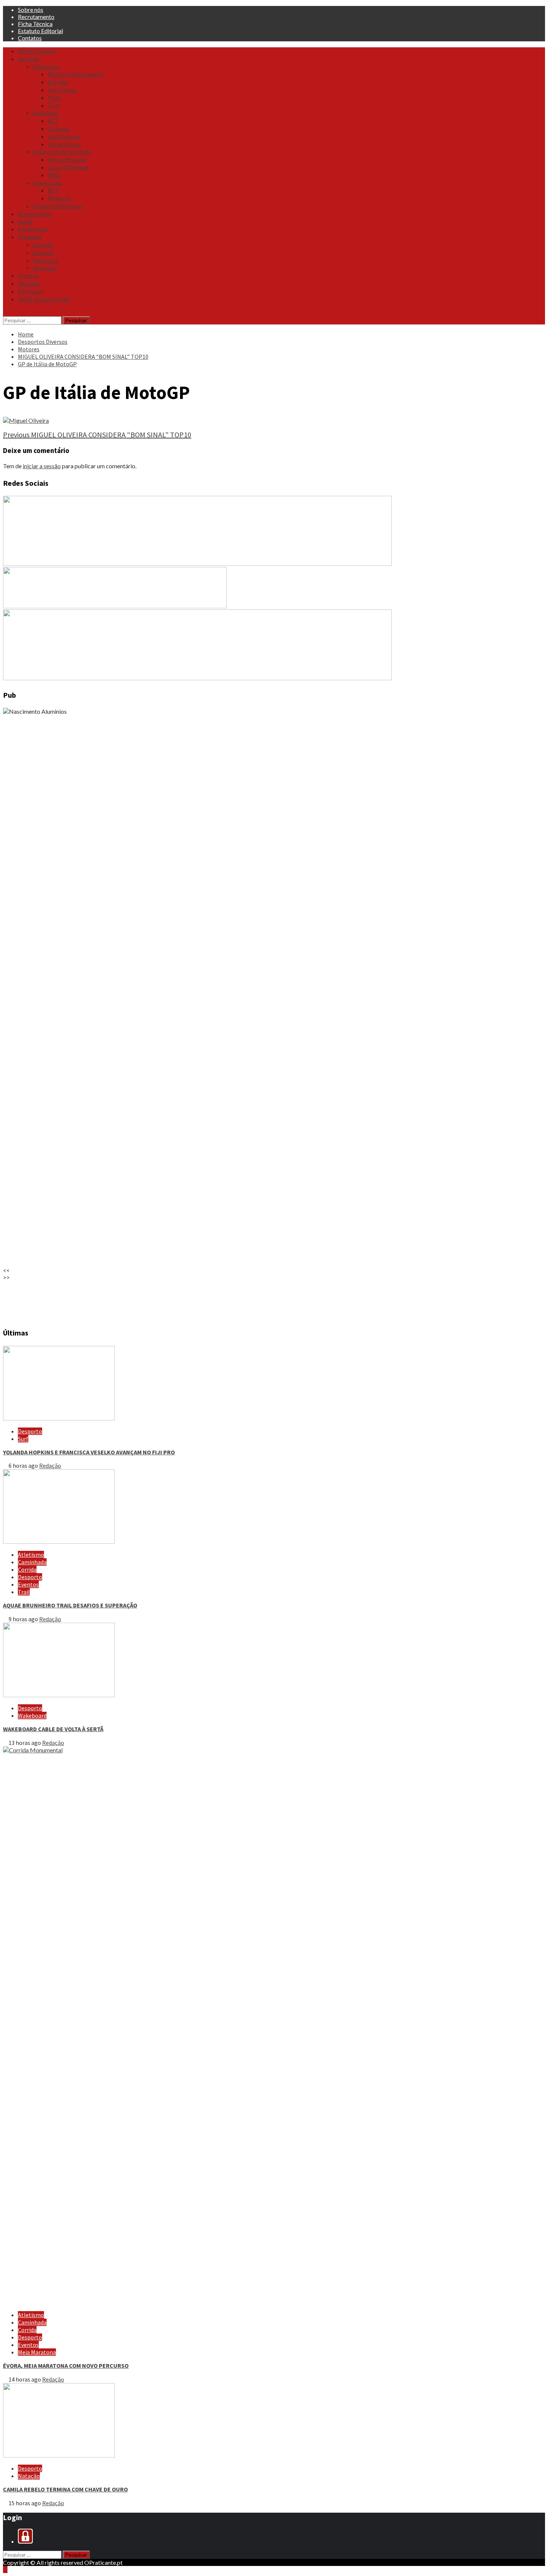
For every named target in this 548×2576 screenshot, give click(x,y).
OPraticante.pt (37, 51)
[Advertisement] (227, 1300)
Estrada (58, 82)
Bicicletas (45, 113)
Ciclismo (59, 129)
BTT (53, 121)
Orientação (47, 183)
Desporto (30, 1431)
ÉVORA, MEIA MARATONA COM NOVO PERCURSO (66, 2366)
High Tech (46, 260)
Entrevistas (33, 229)
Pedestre (59, 198)
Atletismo (46, 67)
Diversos (44, 253)
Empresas (31, 291)
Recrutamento (36, 17)
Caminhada (32, 1562)
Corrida (27, 1569)
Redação (50, 1466)
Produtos (30, 237)
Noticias (29, 59)
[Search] (5, 313)
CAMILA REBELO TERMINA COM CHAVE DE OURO (65, 2489)
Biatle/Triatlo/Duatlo (75, 74)
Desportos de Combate (62, 152)
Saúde (25, 222)
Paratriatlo (62, 90)
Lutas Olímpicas (68, 167)
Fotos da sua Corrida (44, 299)
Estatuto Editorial (40, 31)
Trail (54, 105)
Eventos (28, 276)
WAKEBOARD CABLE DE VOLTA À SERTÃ (53, 1729)
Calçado (43, 245)
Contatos (30, 38)
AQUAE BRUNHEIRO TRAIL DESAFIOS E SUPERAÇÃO (70, 1605)
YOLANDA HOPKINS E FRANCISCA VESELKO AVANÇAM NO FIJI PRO (89, 1452)
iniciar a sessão (42, 466)
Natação (29, 2476)
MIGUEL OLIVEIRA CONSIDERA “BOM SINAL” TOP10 (97, 435)
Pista (54, 98)
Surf (23, 1439)
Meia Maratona (37, 2352)
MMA (54, 175)
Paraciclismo (64, 144)
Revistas (29, 283)
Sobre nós (31, 9)
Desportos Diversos (58, 206)
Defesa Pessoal (67, 159)
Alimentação (34, 214)
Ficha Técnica (35, 24)
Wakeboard (32, 1715)
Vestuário (45, 268)
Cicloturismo (64, 136)
